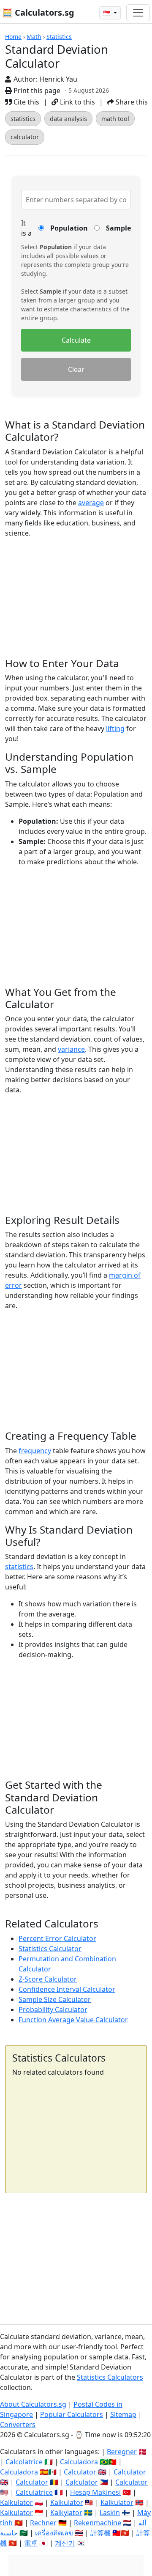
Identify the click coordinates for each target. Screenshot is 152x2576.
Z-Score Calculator (48, 1979)
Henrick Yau (58, 79)
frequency (35, 1451)
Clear (76, 369)
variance (71, 1049)
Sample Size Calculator (55, 1999)
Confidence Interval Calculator (67, 1989)
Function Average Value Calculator (73, 2020)
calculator (25, 137)
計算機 (100, 2533)
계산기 (65, 2543)
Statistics (59, 37)
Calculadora (79, 2462)
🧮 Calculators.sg (38, 12)
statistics (23, 119)
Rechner (43, 2523)
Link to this (77, 102)
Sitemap (123, 2414)
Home (13, 37)
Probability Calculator (53, 2010)
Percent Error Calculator (57, 1938)
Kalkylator (66, 2513)
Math (34, 37)
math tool (115, 119)
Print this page (36, 91)
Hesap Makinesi (95, 2492)
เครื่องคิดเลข (54, 2533)
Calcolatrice (24, 2462)
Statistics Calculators (110, 2377)
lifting (115, 729)
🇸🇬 (107, 13)
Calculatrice (34, 2492)
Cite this (26, 102)
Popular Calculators (72, 2414)
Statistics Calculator (50, 1949)
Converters (18, 2425)
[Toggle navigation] (138, 13)
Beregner (122, 2452)
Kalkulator (16, 2502)
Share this (131, 102)
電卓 (31, 2543)
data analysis (68, 119)
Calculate (76, 340)
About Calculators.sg (33, 2404)
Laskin (110, 2513)
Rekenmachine (98, 2523)
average (91, 503)
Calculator (80, 2472)
